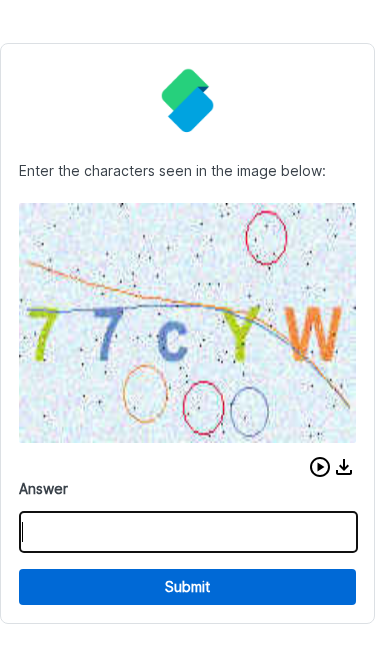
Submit (187, 586)
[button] (320, 467)
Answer (43, 488)
